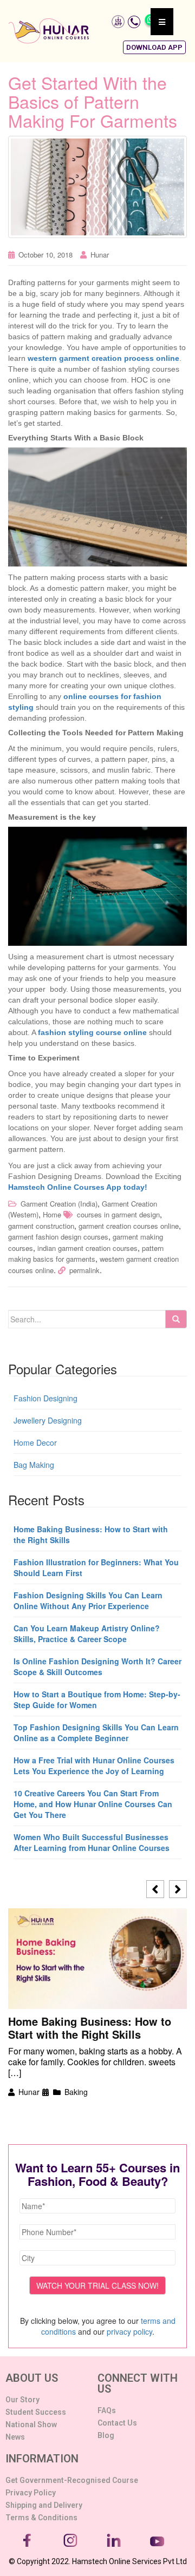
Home (52, 1214)
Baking (76, 2092)
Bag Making (34, 1465)
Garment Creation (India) (59, 1204)
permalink (84, 1270)
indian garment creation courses (87, 1248)
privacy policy (129, 2331)
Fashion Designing (45, 1398)
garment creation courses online (129, 1226)
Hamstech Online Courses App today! (78, 1187)
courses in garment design (118, 1214)
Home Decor (35, 1442)
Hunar (100, 255)
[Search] (176, 1319)
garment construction (41, 1226)
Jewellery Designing (48, 1420)
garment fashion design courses (58, 1237)
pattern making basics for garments (86, 1254)
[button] (154, 47)
